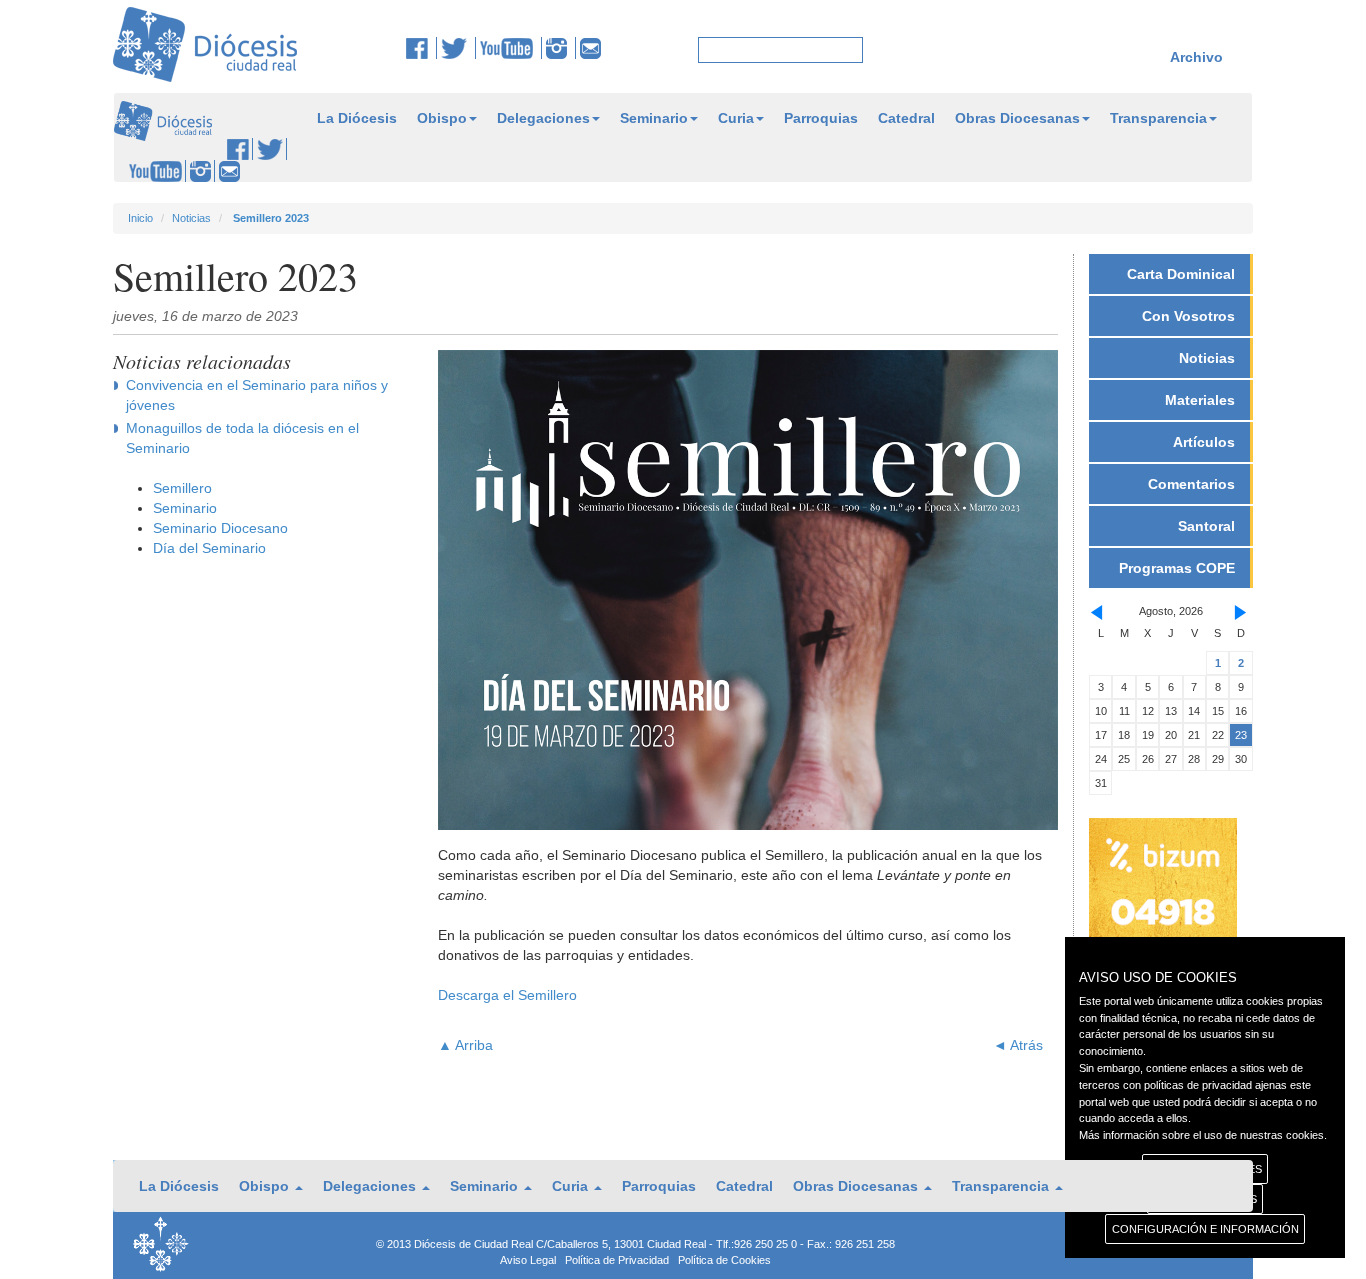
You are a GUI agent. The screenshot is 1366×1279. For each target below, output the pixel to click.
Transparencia (1158, 118)
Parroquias (821, 118)
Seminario (654, 118)
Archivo (1196, 57)
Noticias (191, 218)
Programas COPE (1177, 568)
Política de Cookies (724, 1260)
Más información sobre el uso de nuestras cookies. (1203, 1135)
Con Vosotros (1188, 316)
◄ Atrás (1018, 1045)
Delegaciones (543, 118)
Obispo (442, 118)
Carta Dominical (1181, 274)
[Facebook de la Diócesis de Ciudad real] (421, 48)
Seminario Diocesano (220, 528)
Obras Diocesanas (1017, 118)
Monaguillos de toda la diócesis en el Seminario (242, 438)
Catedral (906, 118)
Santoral (1206, 526)
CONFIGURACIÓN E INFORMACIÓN (1205, 1229)
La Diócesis (357, 118)
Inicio (140, 218)
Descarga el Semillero (507, 995)
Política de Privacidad (617, 1260)
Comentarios (1191, 484)
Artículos (1204, 442)
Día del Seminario (209, 548)
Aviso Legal (528, 1260)
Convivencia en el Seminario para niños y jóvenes (257, 395)
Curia (736, 118)
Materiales (1200, 400)
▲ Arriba (465, 1045)
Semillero (182, 488)
